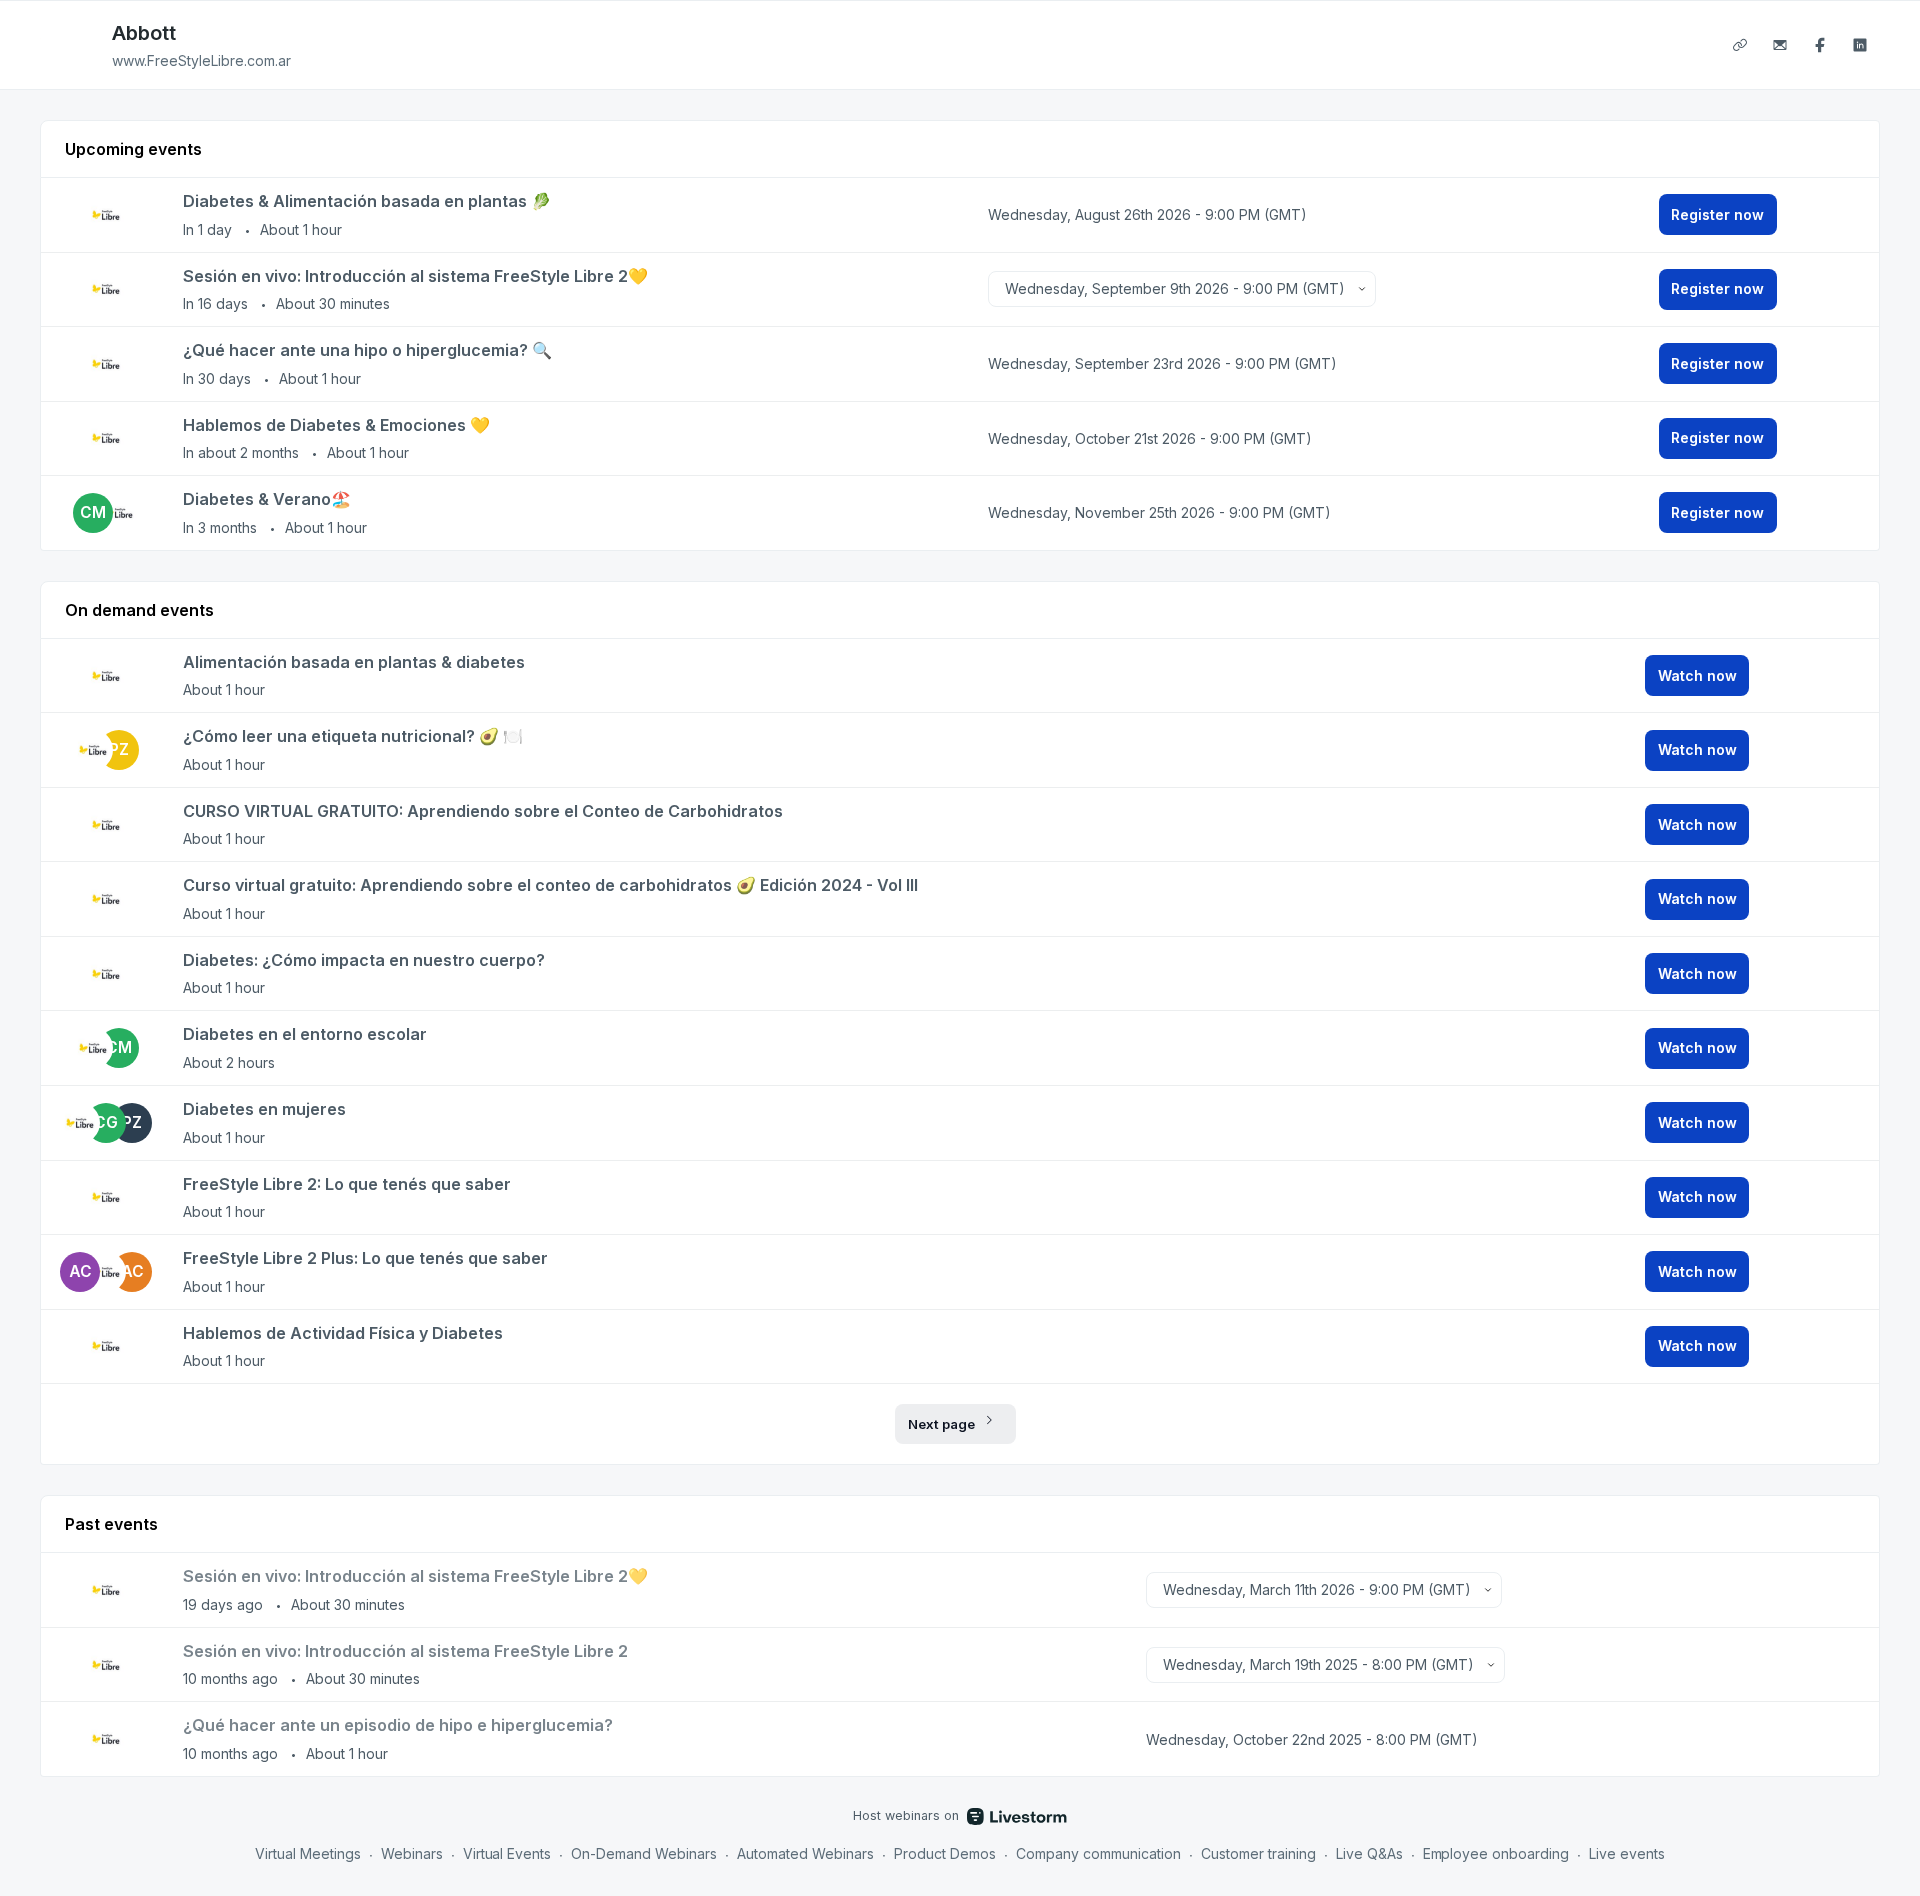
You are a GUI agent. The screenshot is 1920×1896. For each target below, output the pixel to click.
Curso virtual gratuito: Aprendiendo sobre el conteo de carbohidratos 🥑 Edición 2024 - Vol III (550, 885)
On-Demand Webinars (644, 1853)
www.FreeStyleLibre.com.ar (201, 60)
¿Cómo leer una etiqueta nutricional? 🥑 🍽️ (353, 736)
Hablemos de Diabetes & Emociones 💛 (336, 425)
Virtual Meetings (308, 1853)
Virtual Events (507, 1853)
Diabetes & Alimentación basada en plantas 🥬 (367, 201)
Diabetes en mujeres (264, 1109)
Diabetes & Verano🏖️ (267, 499)
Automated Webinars (805, 1853)
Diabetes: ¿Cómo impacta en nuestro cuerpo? (364, 960)
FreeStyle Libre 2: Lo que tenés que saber (347, 1184)
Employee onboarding (1496, 1853)
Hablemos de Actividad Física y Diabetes (343, 1333)
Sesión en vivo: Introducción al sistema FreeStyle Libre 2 (405, 1651)
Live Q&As (1369, 1853)
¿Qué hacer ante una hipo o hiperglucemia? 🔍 (367, 350)
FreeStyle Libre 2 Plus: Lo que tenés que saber (365, 1258)
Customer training (1258, 1853)
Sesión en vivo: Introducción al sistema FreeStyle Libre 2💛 (415, 276)
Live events (1627, 1853)
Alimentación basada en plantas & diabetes (354, 662)
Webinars (412, 1853)
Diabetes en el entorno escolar (305, 1034)
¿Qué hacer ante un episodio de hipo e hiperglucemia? (398, 1725)
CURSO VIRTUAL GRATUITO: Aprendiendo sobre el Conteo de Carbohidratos (483, 811)
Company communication (1098, 1853)
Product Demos (945, 1853)
